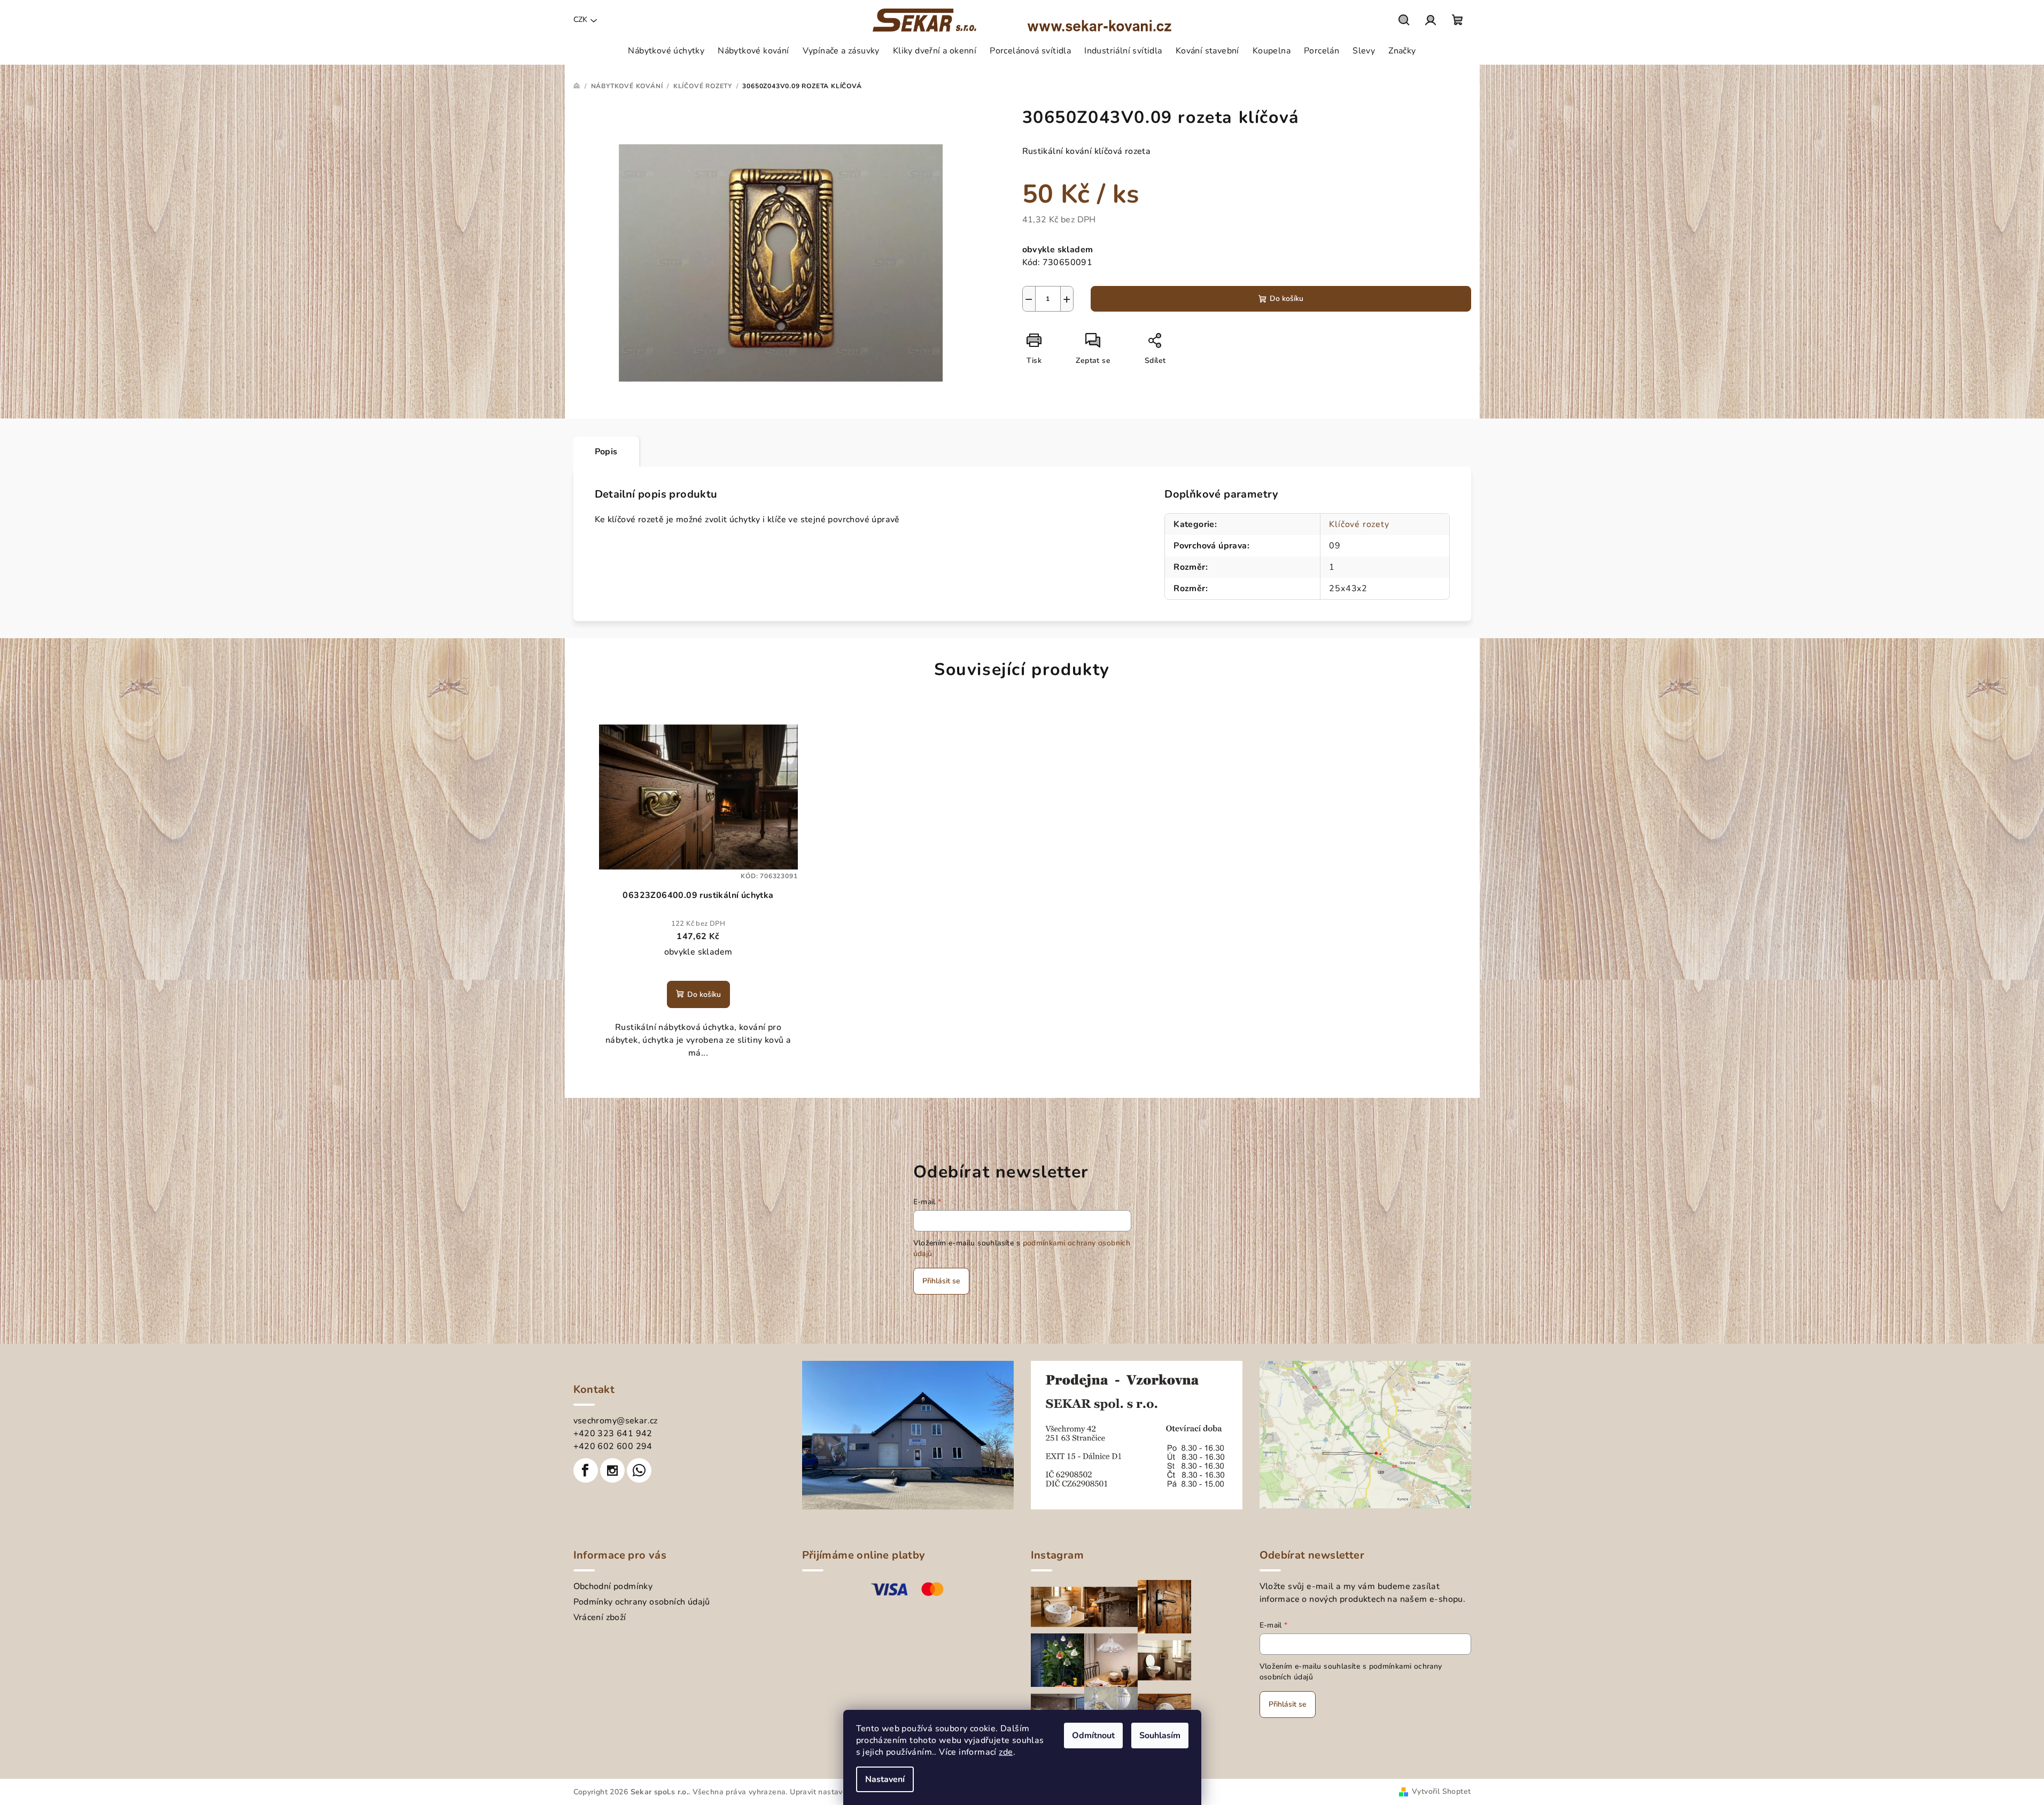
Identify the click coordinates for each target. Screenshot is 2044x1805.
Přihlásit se (941, 1281)
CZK (580, 20)
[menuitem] (666, 51)
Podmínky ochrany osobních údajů (642, 1602)
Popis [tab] (606, 452)
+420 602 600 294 (613, 1446)
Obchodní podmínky (613, 1586)
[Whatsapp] (639, 1470)
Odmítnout (1093, 1736)
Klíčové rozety (1359, 524)
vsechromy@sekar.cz (616, 1421)
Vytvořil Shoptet (1441, 1791)
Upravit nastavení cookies (836, 1792)
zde (1006, 1752)
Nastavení (885, 1779)
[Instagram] (612, 1470)
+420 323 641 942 (613, 1434)
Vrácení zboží (600, 1617)
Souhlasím (1160, 1736)
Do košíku (1287, 299)
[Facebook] (586, 1470)
